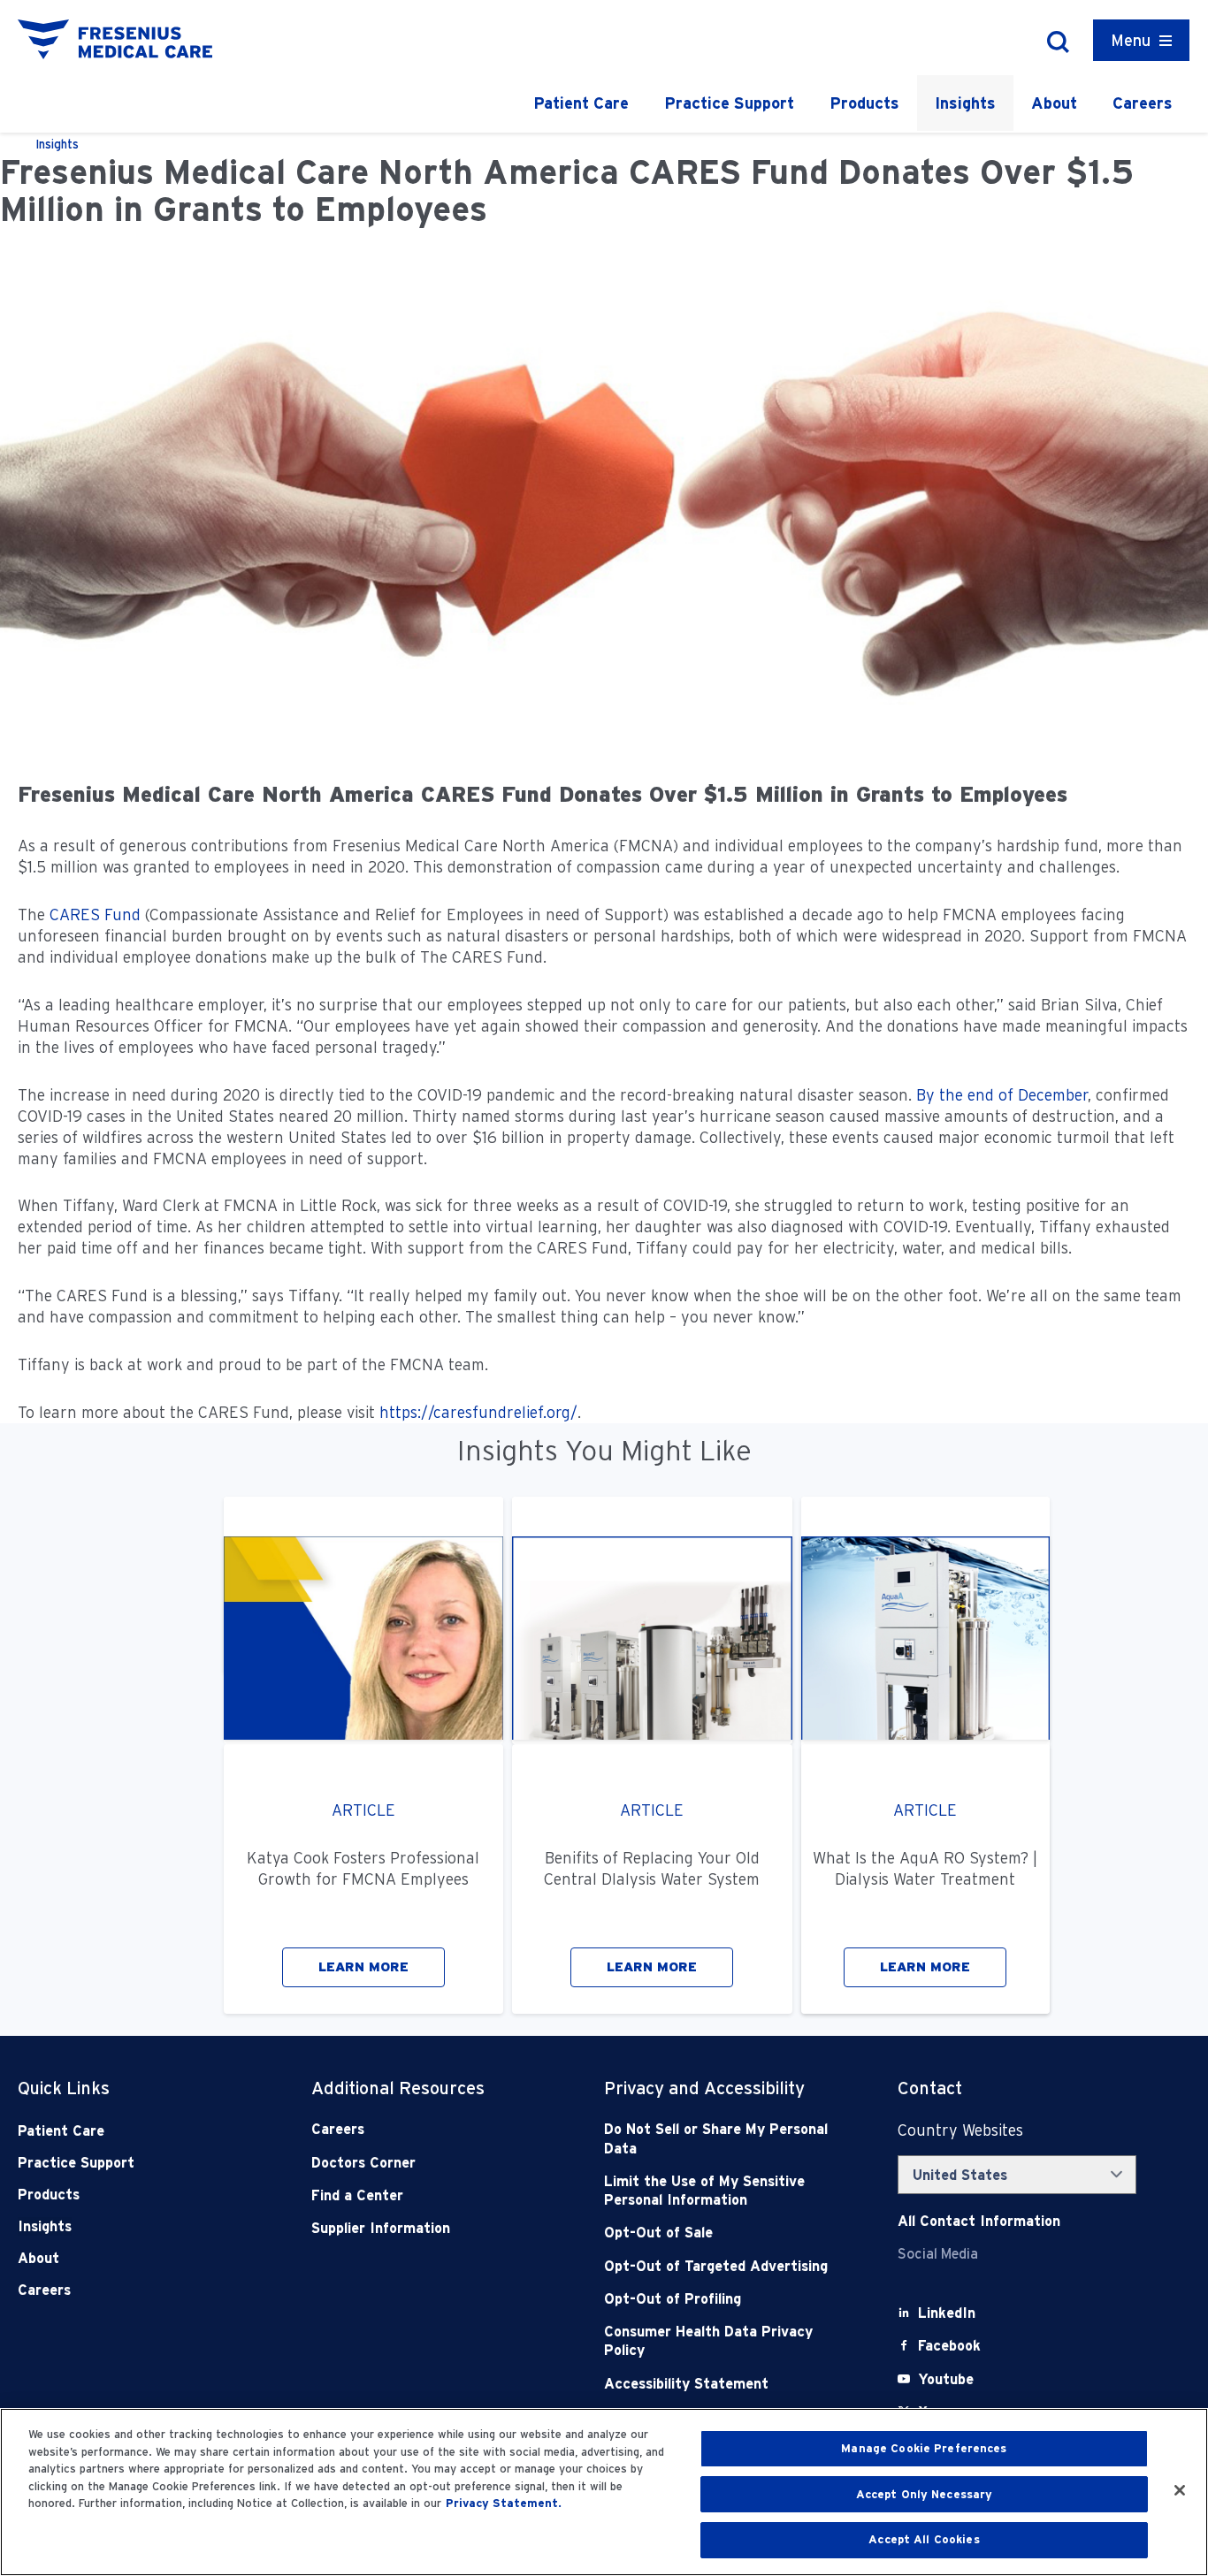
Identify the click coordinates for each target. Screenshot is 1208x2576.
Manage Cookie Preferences (924, 2448)
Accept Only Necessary (925, 2494)
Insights (965, 103)
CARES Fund (95, 915)
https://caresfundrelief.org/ (478, 1412)
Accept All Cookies (924, 2539)
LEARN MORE (363, 1967)
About (1054, 103)
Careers (1143, 103)
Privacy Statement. (504, 2503)
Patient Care (581, 103)
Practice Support (729, 103)
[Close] (1180, 2490)
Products (864, 103)
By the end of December (1002, 1095)
